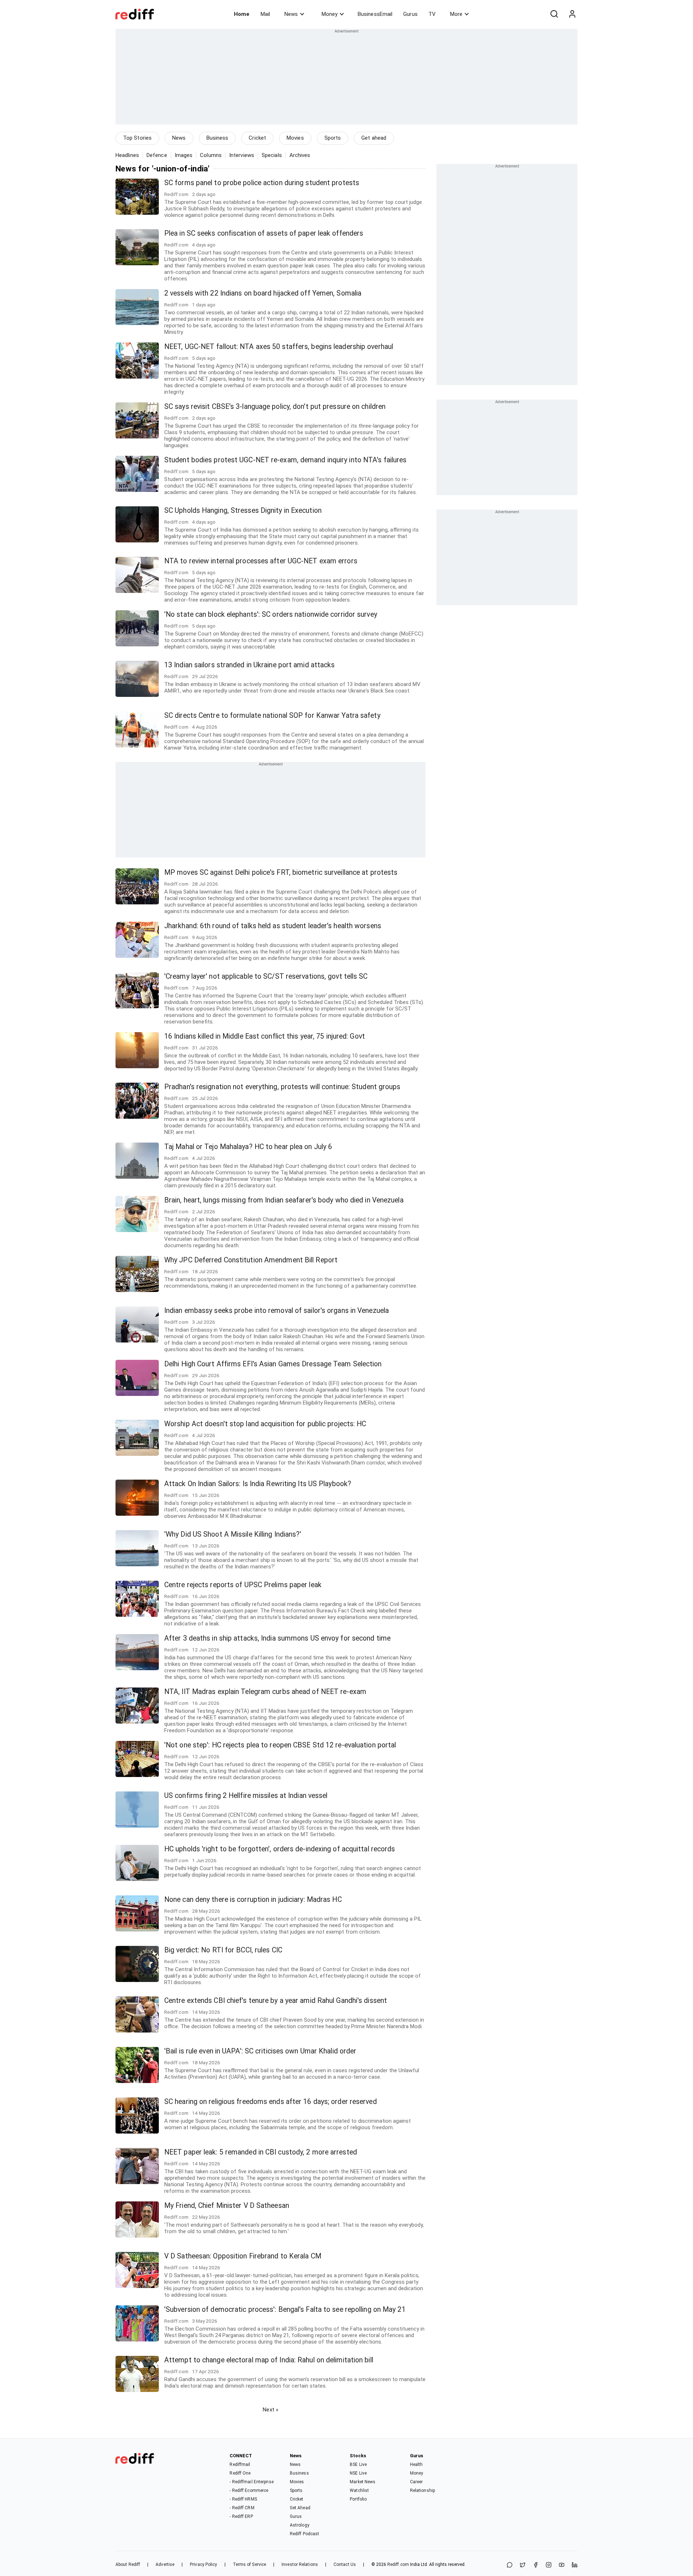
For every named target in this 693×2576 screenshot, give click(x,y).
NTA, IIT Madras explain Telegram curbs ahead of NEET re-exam (265, 1692)
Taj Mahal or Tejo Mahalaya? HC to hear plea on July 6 (248, 1147)
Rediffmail (240, 2464)
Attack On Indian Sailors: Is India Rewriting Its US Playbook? (258, 1484)
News (291, 14)
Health (417, 2464)
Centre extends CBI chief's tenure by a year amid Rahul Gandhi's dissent (276, 2001)
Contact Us (345, 2564)
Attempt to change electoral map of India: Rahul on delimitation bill (269, 2360)
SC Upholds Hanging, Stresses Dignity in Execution (243, 510)
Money (330, 14)
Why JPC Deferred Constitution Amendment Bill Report (251, 1260)
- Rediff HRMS (243, 2499)
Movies (295, 138)
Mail (265, 14)
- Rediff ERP (241, 2516)
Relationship (422, 2490)
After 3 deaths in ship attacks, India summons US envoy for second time (277, 1638)
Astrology (300, 2525)
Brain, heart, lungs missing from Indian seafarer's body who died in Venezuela (284, 1200)
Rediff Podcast (304, 2534)
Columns (211, 155)
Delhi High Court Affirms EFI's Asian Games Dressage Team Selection (273, 1364)
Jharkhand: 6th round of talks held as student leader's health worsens (273, 926)
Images (184, 155)
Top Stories (137, 138)
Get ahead (374, 138)
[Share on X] (523, 2565)
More (456, 14)
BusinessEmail (375, 14)
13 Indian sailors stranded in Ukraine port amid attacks (250, 665)
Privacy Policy (203, 2564)
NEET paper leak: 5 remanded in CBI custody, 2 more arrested (261, 2152)
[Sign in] (572, 14)
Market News (363, 2482)
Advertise (165, 2564)
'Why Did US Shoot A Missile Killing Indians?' (233, 1534)
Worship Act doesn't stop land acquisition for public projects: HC (265, 1424)
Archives (300, 155)
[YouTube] (562, 2565)
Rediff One (240, 2473)
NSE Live (358, 2473)
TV (432, 14)
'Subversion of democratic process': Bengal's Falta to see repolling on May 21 (285, 2309)
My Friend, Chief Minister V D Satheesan (227, 2206)
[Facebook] (536, 2565)
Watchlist (359, 2490)
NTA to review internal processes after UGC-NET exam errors (261, 561)
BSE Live (358, 2464)
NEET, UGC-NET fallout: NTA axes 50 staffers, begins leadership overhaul (279, 347)
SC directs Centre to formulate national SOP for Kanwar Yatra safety (272, 715)
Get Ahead (300, 2508)
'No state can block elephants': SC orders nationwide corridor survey (271, 614)
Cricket (257, 138)
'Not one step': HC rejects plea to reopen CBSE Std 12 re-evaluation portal (280, 1745)
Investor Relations (300, 2564)
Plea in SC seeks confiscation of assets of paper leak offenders (264, 233)
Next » (271, 2410)
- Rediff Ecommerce (249, 2490)
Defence (157, 155)
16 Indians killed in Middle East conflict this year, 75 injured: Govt (265, 1036)
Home (242, 14)
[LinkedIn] (575, 2565)
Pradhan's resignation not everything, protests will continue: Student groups (282, 1087)
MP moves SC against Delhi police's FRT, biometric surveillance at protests (281, 872)
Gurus (410, 14)
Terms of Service (250, 2564)
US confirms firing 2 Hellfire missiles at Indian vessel (246, 1796)
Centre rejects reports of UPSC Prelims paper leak (243, 1585)
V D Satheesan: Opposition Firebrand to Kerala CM (243, 2256)
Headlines (127, 155)
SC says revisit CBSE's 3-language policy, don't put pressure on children (275, 407)
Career (417, 2482)
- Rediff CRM (242, 2508)
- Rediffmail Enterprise (251, 2482)
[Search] (554, 14)
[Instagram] (549, 2565)
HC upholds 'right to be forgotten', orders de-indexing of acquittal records (280, 1849)
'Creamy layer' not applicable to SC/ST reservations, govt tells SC (266, 976)
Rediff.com (398, 2564)
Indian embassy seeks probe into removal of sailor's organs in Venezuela (276, 1311)
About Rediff (128, 2564)
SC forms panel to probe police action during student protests (262, 183)
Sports (333, 138)
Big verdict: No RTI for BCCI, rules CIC (223, 1950)
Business (217, 138)
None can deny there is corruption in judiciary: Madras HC (253, 1900)
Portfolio (358, 2499)
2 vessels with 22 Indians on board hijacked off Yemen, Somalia (263, 293)
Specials (272, 155)
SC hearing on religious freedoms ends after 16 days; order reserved (271, 2102)
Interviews (242, 155)
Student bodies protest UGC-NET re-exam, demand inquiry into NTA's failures (285, 460)
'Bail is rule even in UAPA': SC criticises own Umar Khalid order (260, 2051)
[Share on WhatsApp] (510, 2565)
